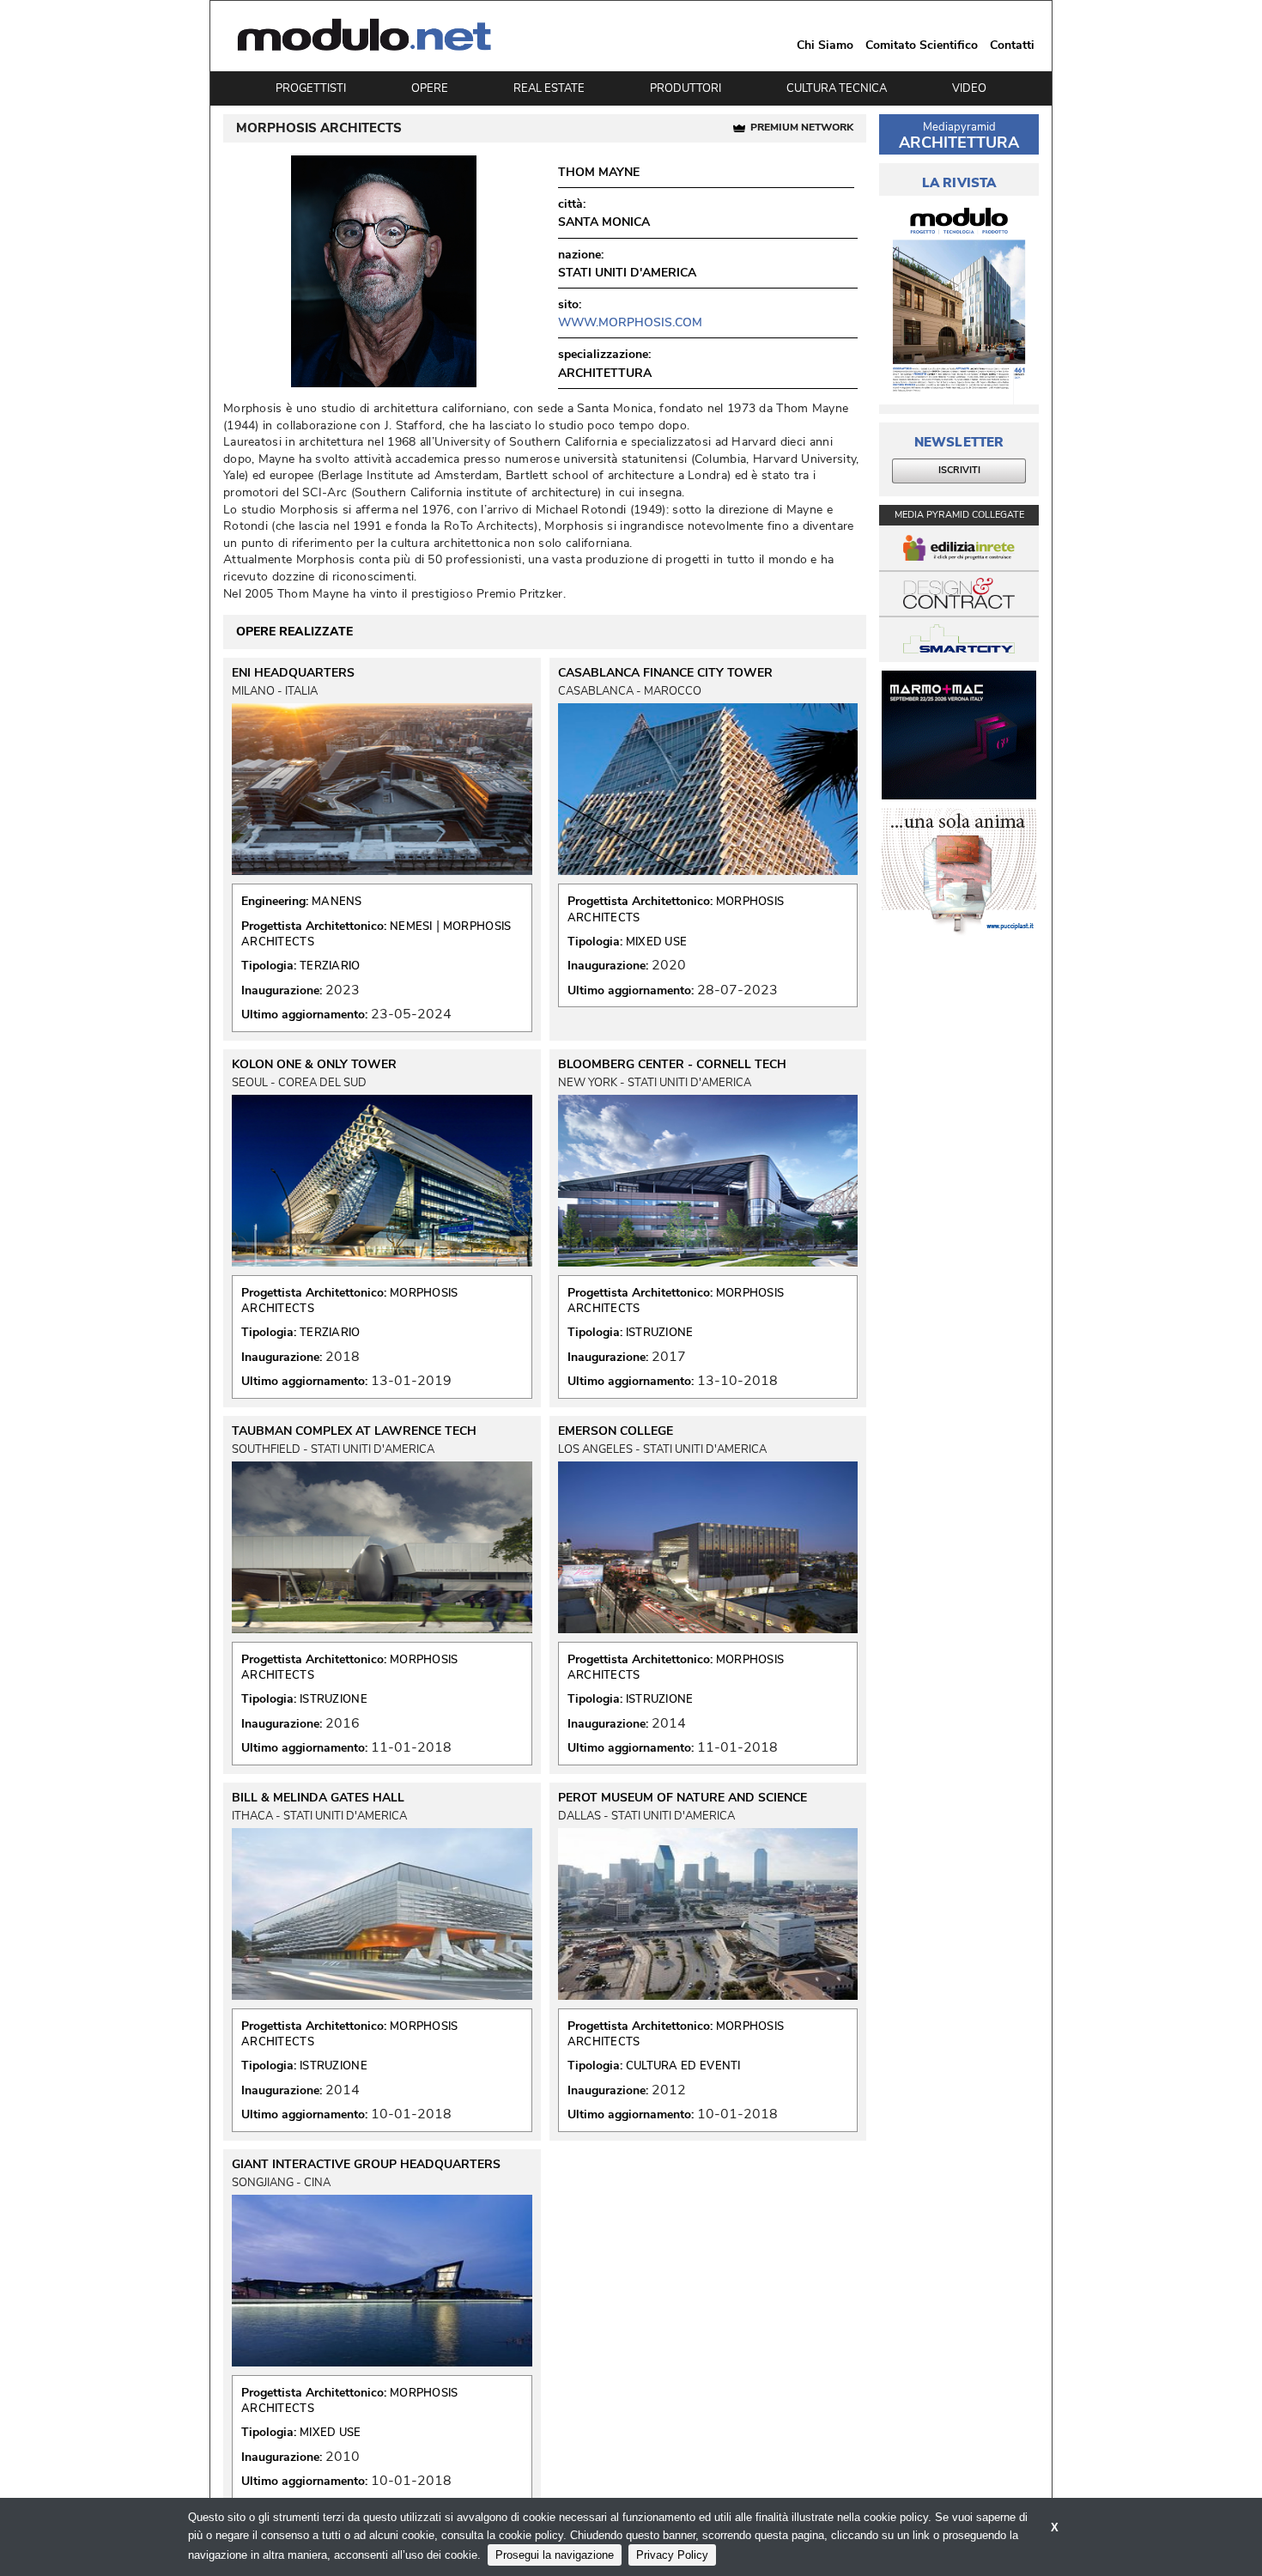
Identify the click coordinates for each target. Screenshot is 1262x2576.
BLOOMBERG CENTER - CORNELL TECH (672, 1065)
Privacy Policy (672, 2555)
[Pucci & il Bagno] (959, 872)
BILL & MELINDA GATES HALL (318, 1798)
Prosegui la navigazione (555, 2555)
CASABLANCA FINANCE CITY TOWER (665, 673)
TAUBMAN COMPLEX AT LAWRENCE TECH (354, 1431)
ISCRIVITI (959, 470)
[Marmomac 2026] (959, 735)
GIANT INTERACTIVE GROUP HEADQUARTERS (366, 2165)
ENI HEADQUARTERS (293, 673)
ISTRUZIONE (660, 1333)
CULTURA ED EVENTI (683, 2066)
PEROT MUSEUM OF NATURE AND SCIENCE (683, 1798)
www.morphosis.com (630, 322)
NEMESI (411, 927)
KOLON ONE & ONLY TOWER (314, 1065)
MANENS (337, 902)
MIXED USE (657, 942)
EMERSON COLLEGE (616, 1431)
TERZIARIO (330, 966)
